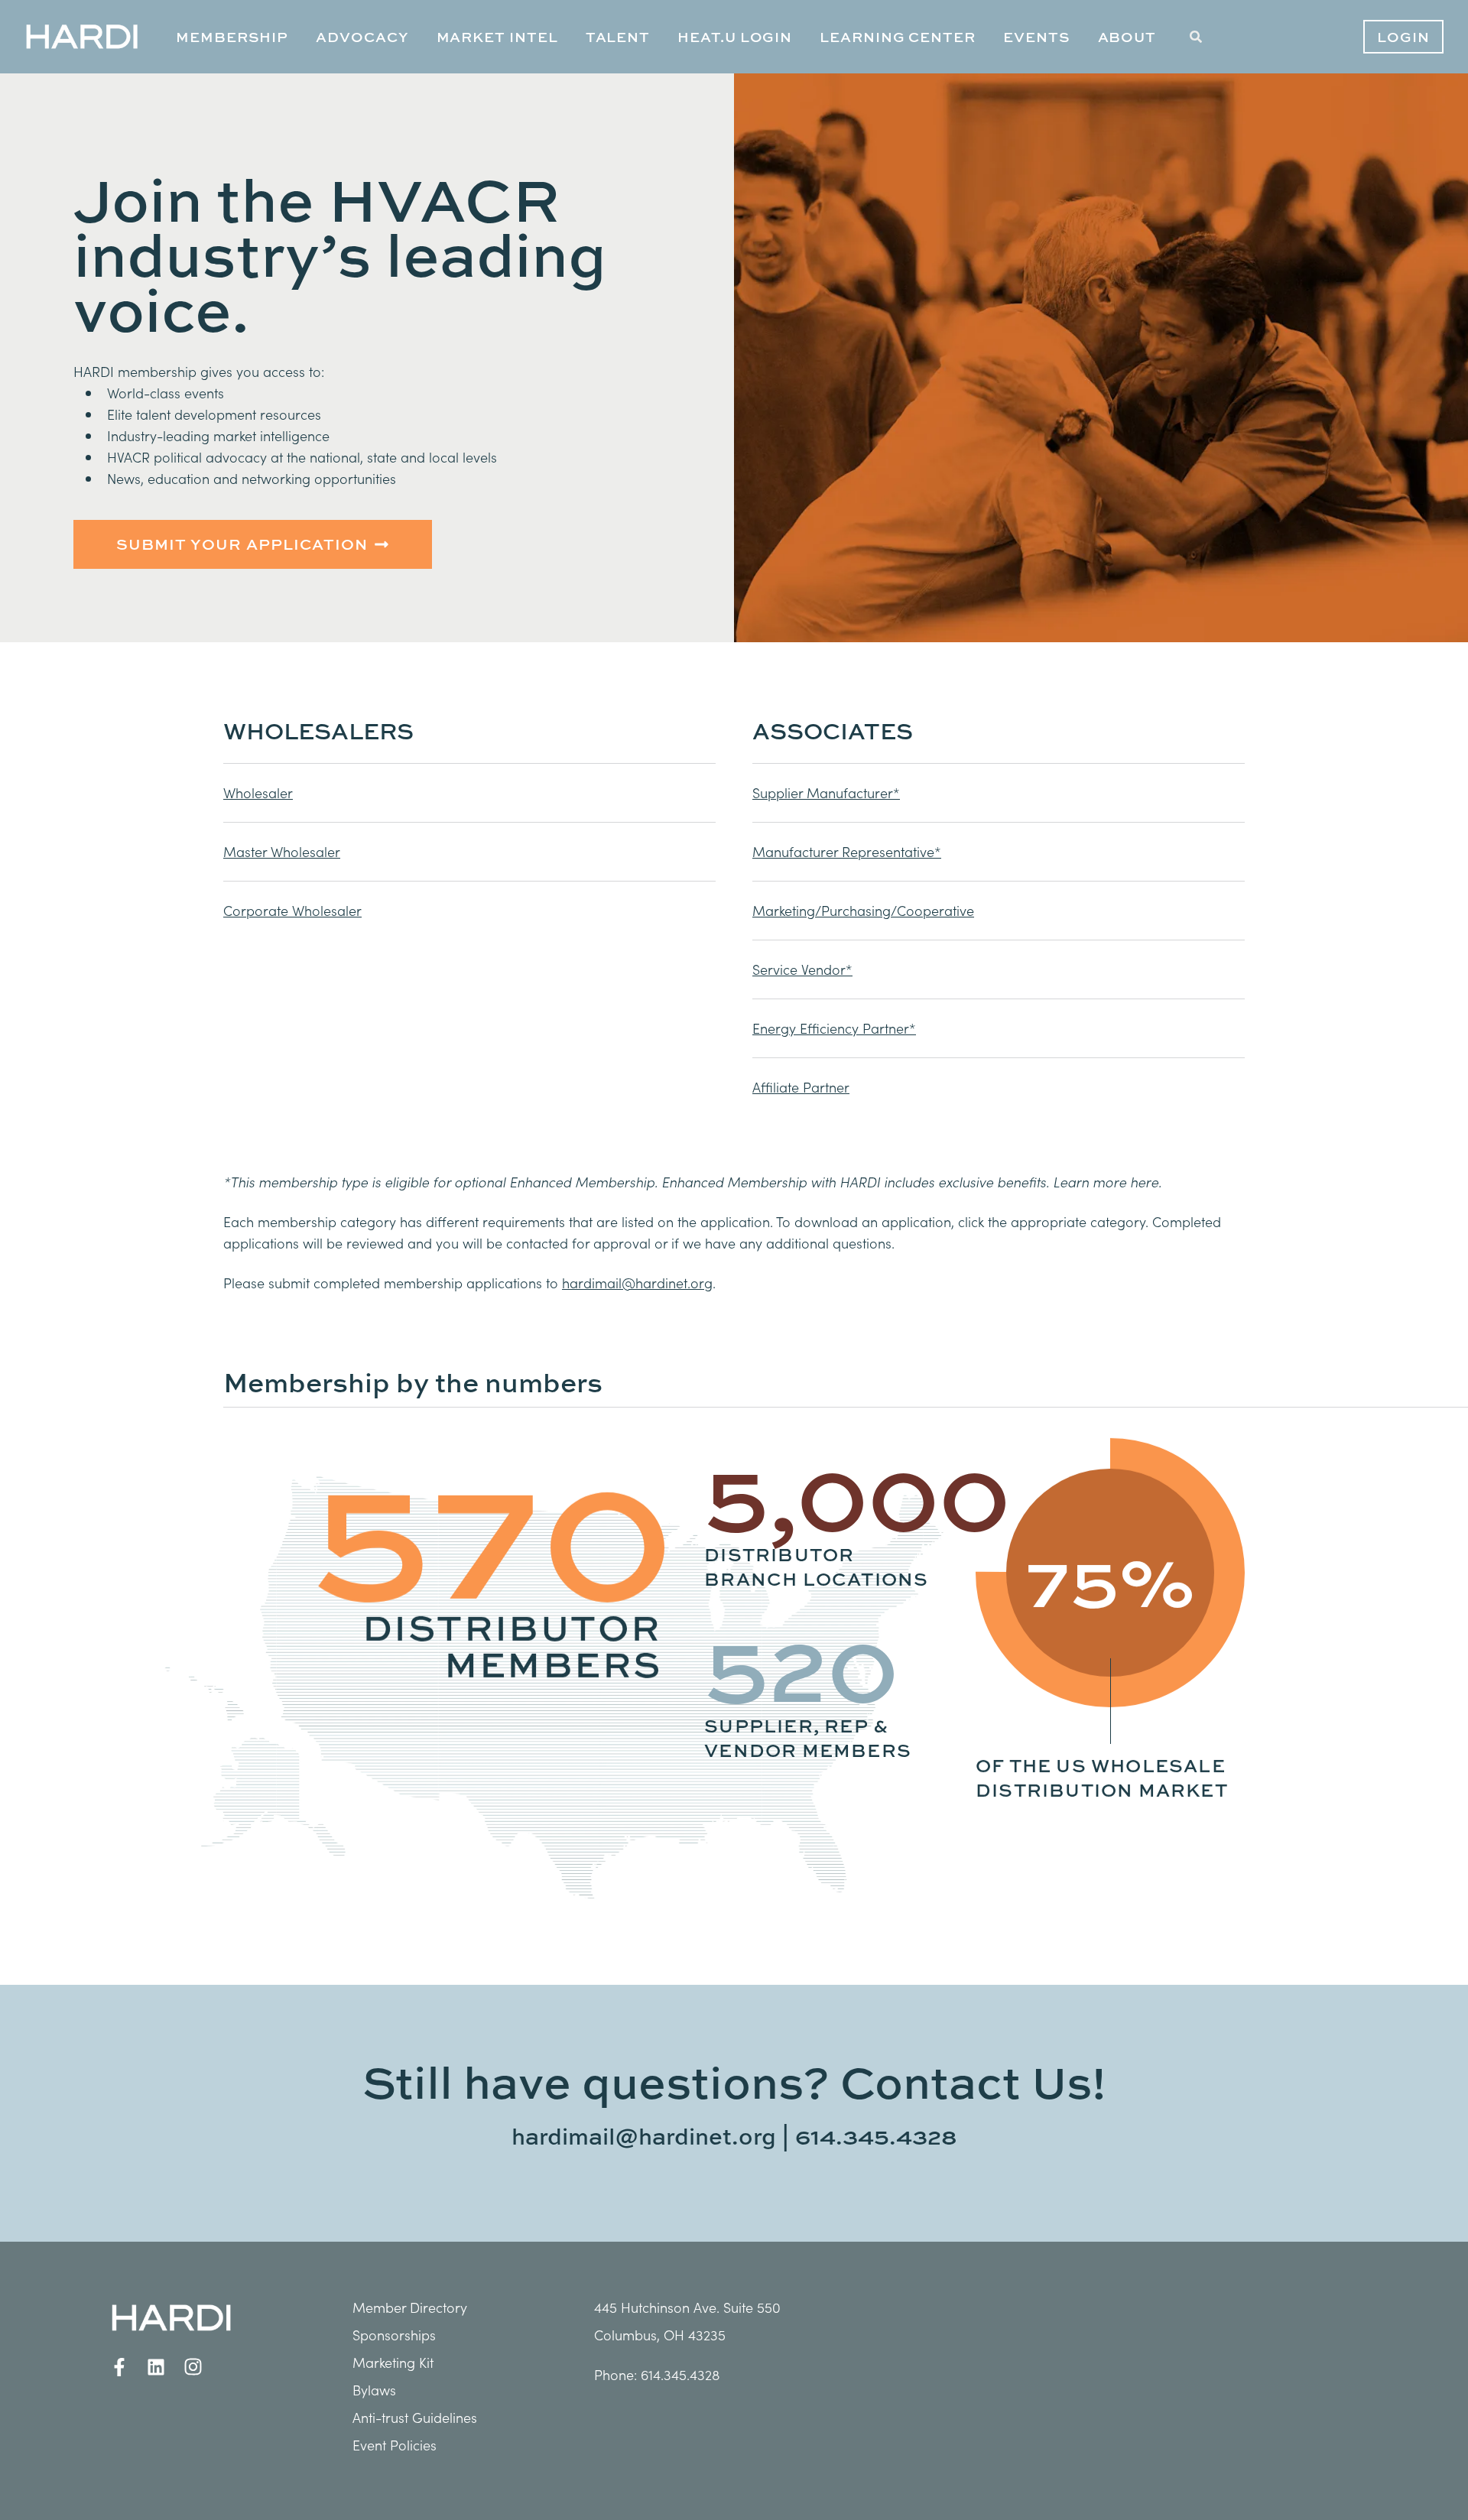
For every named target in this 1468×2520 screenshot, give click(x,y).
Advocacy (362, 37)
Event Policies (395, 2445)
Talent (618, 37)
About (1127, 37)
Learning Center (898, 37)
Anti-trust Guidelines (415, 2417)
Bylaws (374, 2390)
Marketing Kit (393, 2362)
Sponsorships (394, 2335)
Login (1403, 37)
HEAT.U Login (735, 37)
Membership (232, 37)
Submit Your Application (242, 544)
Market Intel (497, 37)
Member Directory (410, 2307)
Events (1037, 37)
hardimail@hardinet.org (644, 2136)
